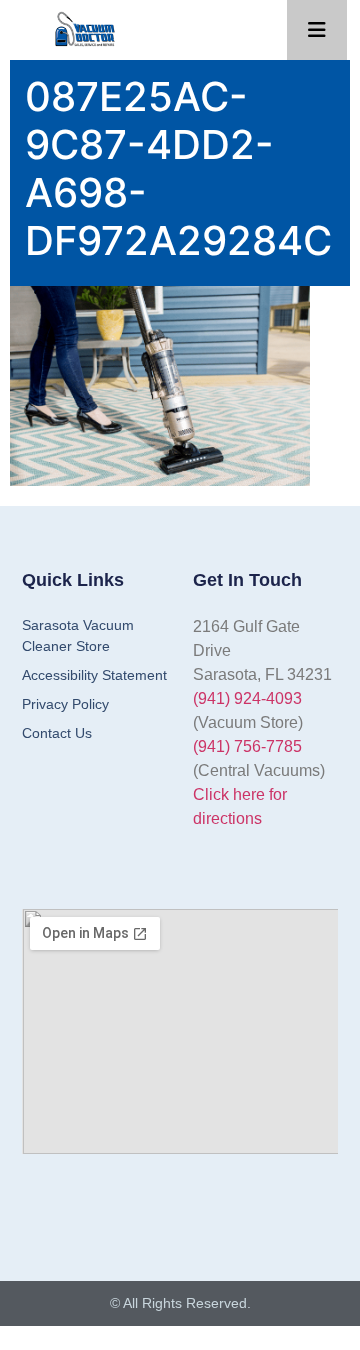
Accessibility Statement (94, 675)
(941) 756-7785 (247, 746)
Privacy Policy (65, 704)
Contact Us (57, 733)
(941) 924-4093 (247, 698)
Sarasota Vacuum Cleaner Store (78, 635)
